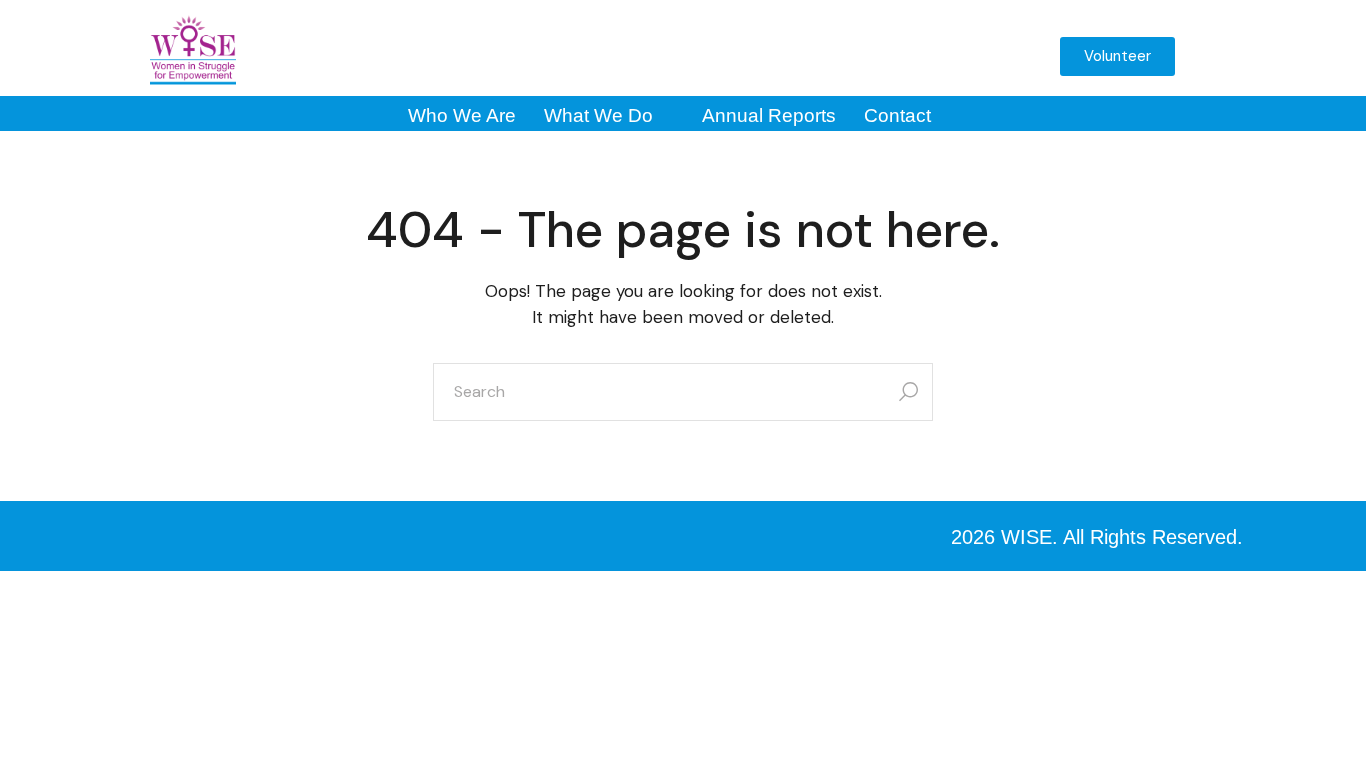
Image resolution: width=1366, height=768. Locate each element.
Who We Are (462, 115)
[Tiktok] (948, 56)
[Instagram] (744, 56)
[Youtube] (846, 56)
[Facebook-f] (693, 56)
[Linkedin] (897, 56)
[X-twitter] (795, 56)
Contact (897, 115)
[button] (1013, 62)
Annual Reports (769, 115)
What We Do (598, 115)
